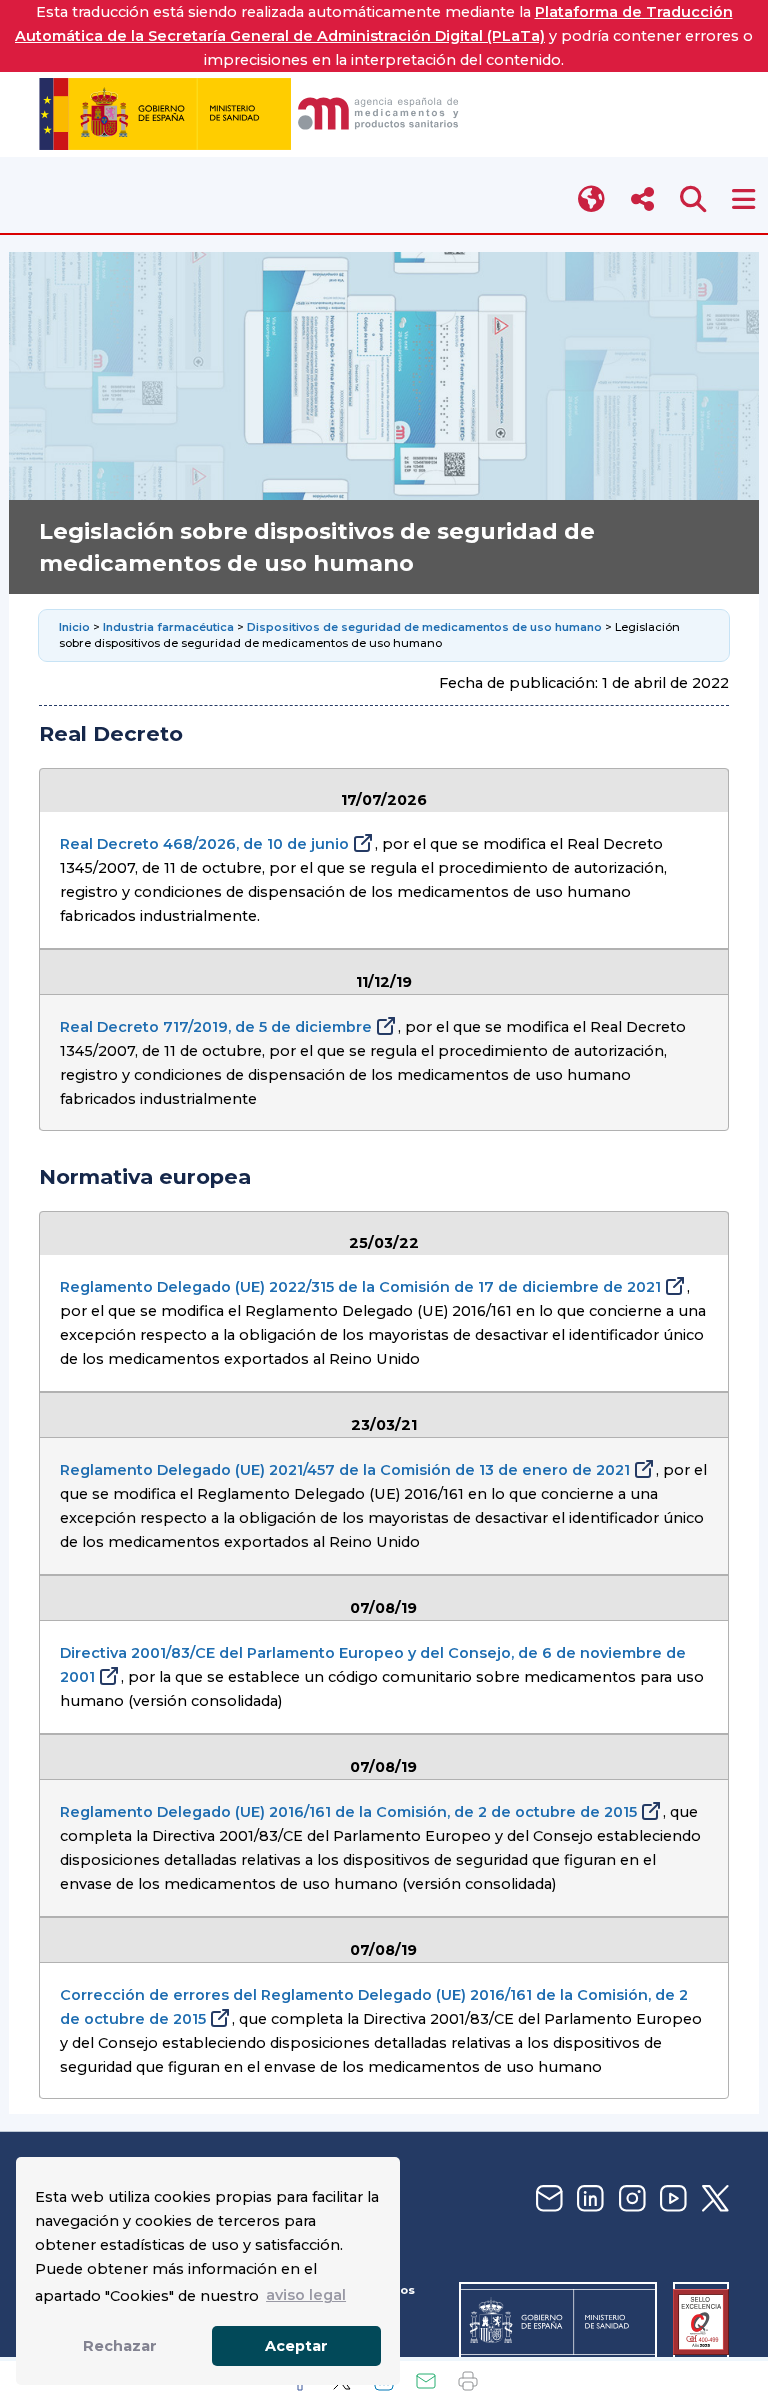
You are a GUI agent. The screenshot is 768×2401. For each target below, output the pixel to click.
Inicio (76, 627)
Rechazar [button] (120, 2346)
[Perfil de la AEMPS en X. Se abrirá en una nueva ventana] (713, 2199)
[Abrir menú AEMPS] (743, 199)
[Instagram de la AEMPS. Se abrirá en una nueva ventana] (630, 2199)
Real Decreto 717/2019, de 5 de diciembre (216, 1027)
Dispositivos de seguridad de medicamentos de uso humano (424, 627)
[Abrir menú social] (642, 199)
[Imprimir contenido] (468, 2381)
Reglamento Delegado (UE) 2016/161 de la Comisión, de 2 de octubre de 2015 (348, 1812)
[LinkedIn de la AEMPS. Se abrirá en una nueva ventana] (588, 2199)
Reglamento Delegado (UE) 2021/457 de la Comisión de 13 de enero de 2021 (345, 1470)
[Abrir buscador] (693, 199)
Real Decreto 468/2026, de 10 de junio (204, 844)
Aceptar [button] (296, 2346)
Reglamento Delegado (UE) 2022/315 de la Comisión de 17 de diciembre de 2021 (360, 1287)
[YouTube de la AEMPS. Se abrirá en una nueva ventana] (671, 2199)
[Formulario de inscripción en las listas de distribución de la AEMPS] (547, 2199)
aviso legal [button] (306, 2295)
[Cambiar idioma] (592, 199)
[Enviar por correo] (426, 2381)
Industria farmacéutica (168, 627)
